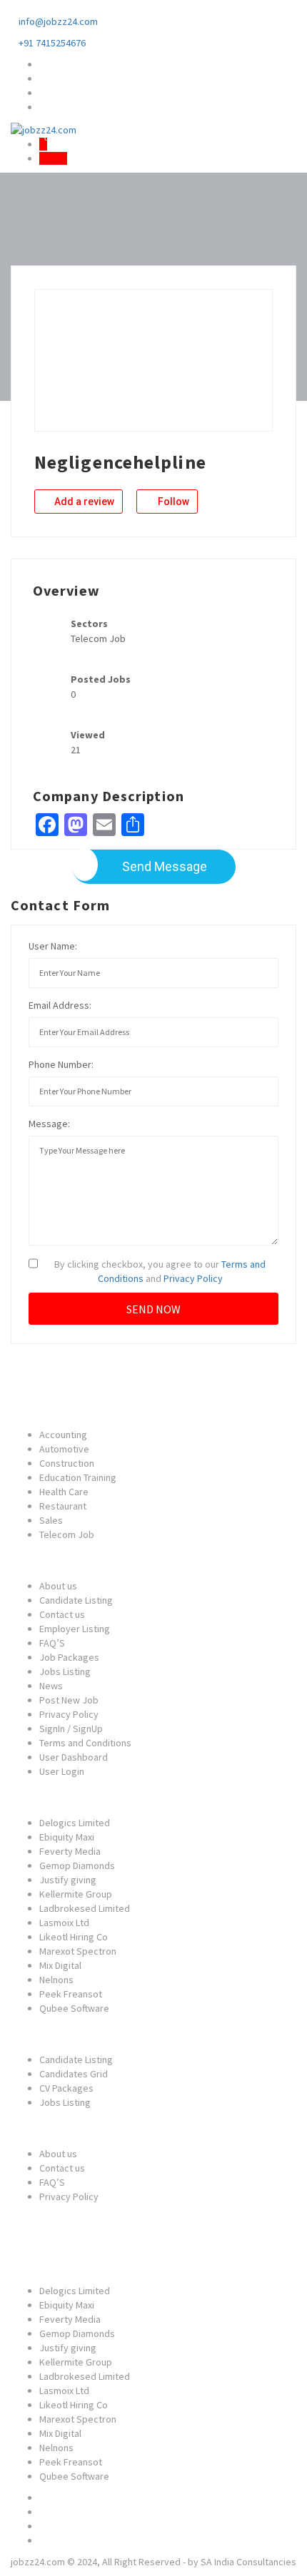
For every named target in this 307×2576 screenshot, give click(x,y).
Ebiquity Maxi (67, 1837)
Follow (172, 502)
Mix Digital (60, 1965)
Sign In (53, 158)
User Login (62, 1771)
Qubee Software (74, 2008)
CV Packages (66, 2088)
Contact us (62, 1614)
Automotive (64, 1449)
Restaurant (63, 1506)
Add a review (83, 502)
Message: (49, 1124)
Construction (67, 1463)
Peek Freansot (71, 1994)
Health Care (64, 1492)
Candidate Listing (76, 1600)
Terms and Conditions (85, 1743)
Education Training (78, 1477)
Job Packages (69, 1657)
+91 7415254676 (52, 43)
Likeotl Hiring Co (74, 1937)
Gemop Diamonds (77, 1865)
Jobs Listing (65, 1671)
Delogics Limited (75, 1823)
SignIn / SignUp (71, 1729)
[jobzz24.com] (44, 128)
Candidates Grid (74, 2074)
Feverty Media (70, 1851)
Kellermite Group (76, 1894)
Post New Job (69, 1700)
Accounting (63, 1435)
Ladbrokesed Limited (85, 1908)
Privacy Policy (193, 1278)
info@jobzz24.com (58, 21)
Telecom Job (67, 1534)
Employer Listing (75, 1629)
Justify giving (68, 1880)
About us (58, 1586)
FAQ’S (52, 1643)
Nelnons (56, 1980)
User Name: (53, 946)
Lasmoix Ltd (64, 1923)
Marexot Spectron (78, 1951)
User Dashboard (74, 1757)
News (51, 1686)
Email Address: (60, 1005)
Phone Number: (61, 1064)
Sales (51, 1520)
